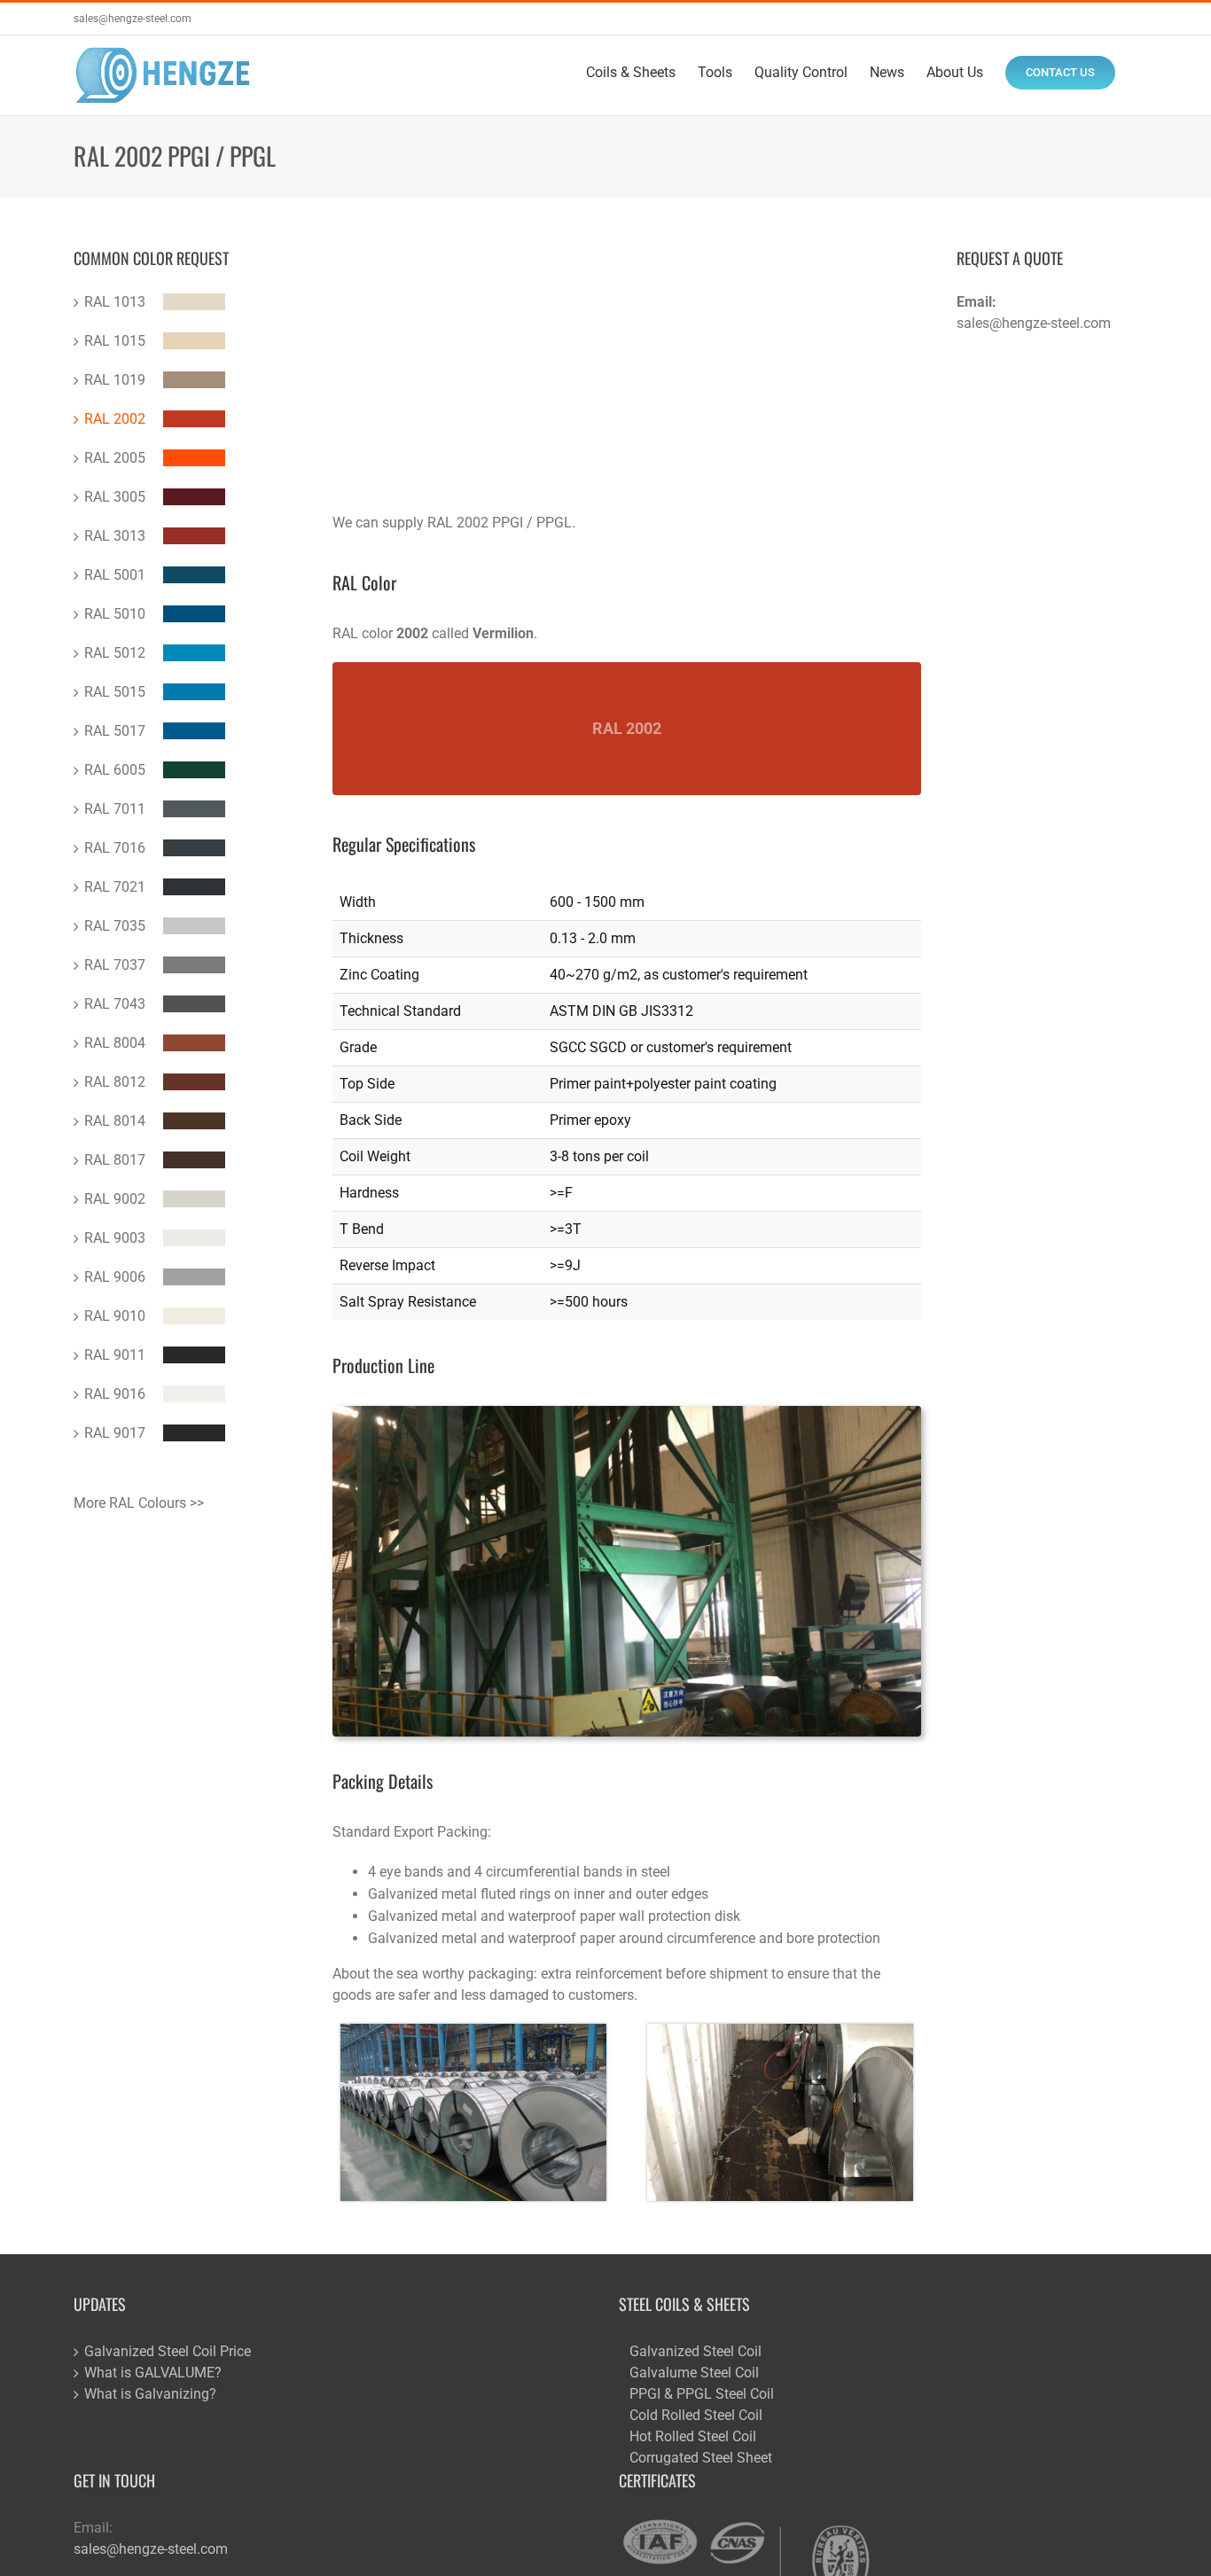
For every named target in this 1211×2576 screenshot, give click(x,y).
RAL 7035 (115, 926)
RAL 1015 (115, 341)
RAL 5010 (115, 614)
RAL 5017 (115, 731)
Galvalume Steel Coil (694, 2373)
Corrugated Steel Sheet (701, 2458)
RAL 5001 (115, 575)
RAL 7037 (115, 965)
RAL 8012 (115, 1082)
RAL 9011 (115, 1355)
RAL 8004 (115, 1043)
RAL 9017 (115, 1433)
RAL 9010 (115, 1316)
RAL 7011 (115, 809)
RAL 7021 (115, 887)
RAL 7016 (115, 848)
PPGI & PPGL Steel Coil (702, 2394)
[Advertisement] (627, 379)
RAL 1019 (115, 380)
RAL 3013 (115, 536)
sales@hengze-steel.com (133, 19)
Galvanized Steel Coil (695, 2351)
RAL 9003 (115, 1238)
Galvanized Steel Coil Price (168, 2351)
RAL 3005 (115, 497)
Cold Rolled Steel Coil (696, 2415)
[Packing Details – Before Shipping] (473, 2030)
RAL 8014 (115, 1121)
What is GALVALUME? (153, 2373)
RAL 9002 (115, 1199)
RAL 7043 (115, 1004)
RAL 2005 (115, 458)
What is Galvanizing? (150, 2394)
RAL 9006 (115, 1277)
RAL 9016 (115, 1394)
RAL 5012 (115, 653)
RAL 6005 (115, 770)
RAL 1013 (115, 302)
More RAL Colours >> (139, 1503)
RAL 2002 (115, 419)
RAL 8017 (115, 1160)
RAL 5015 (115, 692)
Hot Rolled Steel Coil (693, 2436)
